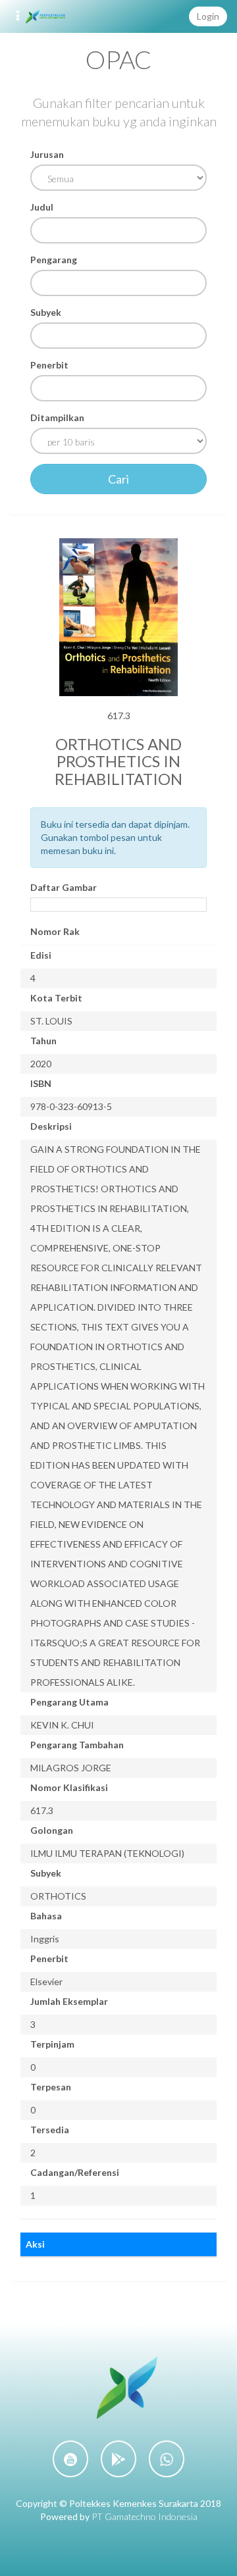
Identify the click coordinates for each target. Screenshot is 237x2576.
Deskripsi (51, 1126)
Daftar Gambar (64, 887)
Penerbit (49, 365)
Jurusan (47, 154)
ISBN (41, 1083)
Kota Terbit (56, 998)
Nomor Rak (55, 931)
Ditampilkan (57, 417)
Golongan (52, 1830)
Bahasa (46, 1916)
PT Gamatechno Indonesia (145, 2516)
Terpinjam (52, 2044)
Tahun (43, 1041)
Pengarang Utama (69, 1702)
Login (208, 16)
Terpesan (51, 2087)
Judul (42, 207)
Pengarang (54, 260)
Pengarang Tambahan (77, 1745)
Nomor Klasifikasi (69, 1787)
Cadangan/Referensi (75, 2172)
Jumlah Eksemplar (69, 2001)
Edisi (41, 955)
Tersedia (50, 2130)
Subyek (46, 312)
